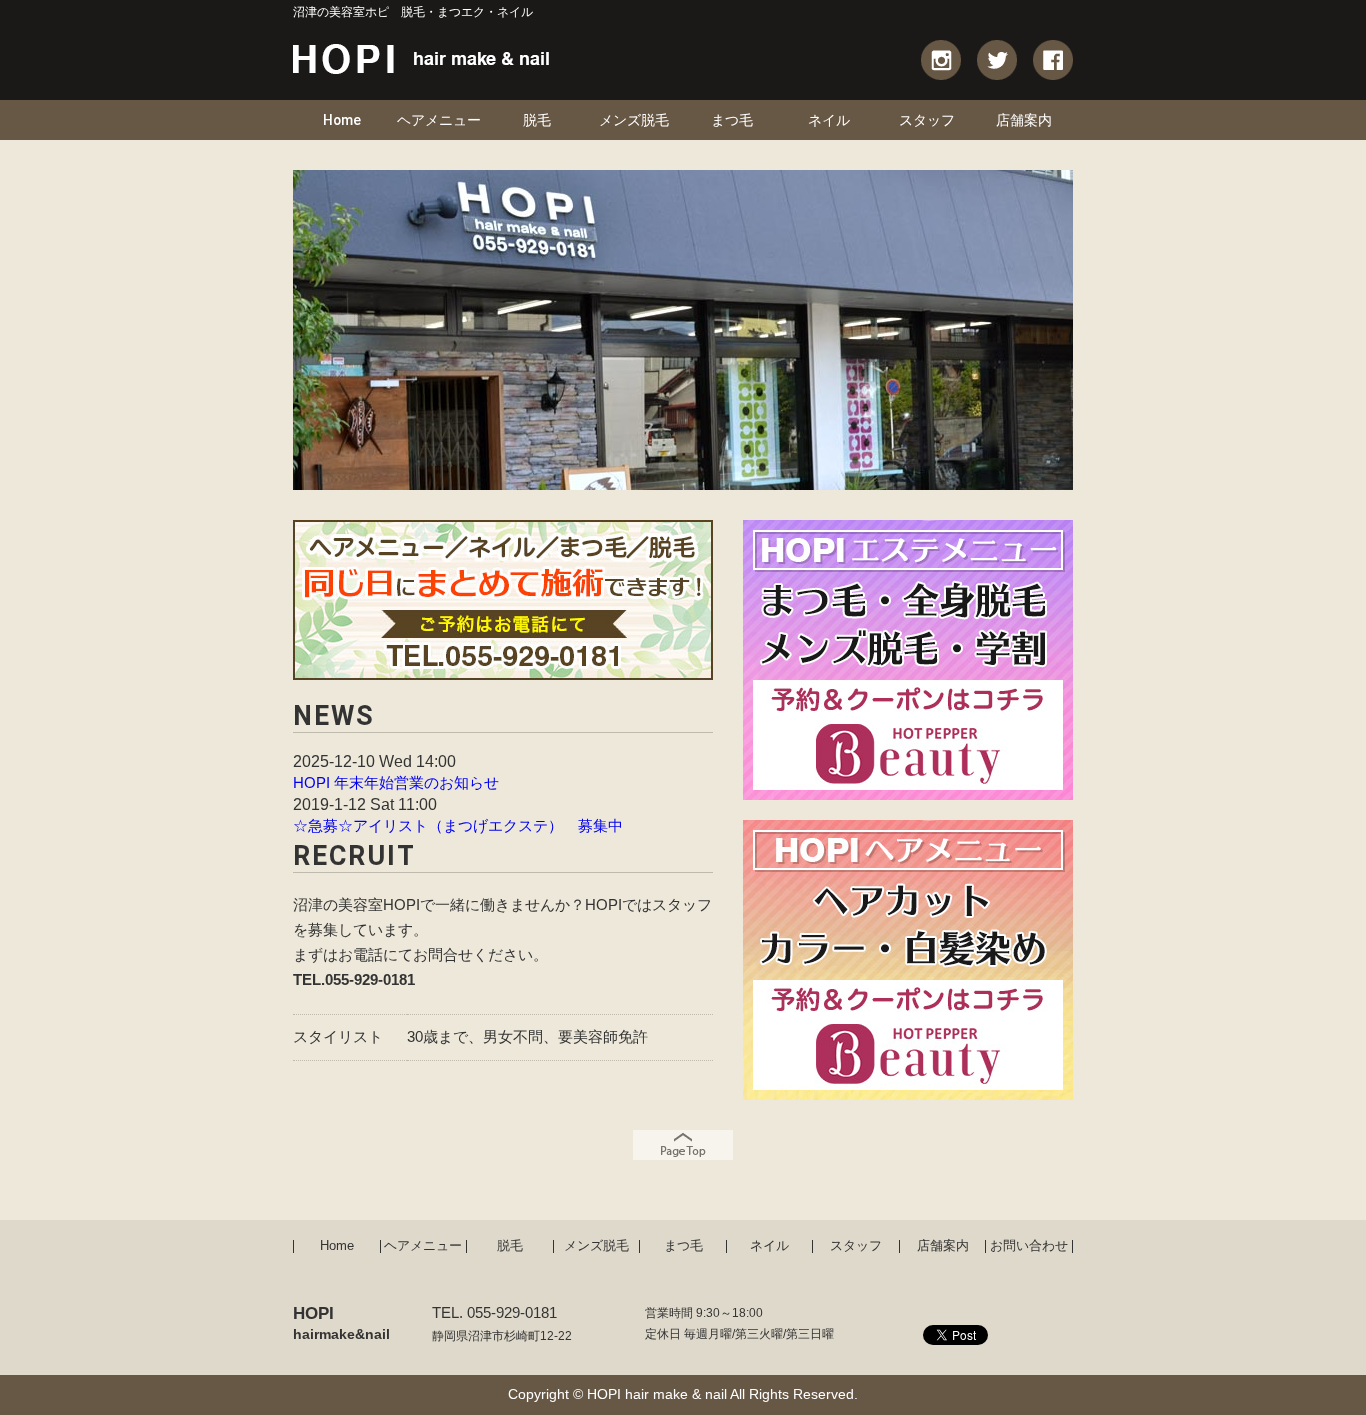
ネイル (829, 120)
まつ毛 (732, 120)
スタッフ (927, 120)
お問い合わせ (1029, 1246)
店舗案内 (1024, 120)
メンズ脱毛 (634, 120)
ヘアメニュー (439, 120)
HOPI (341, 1322)
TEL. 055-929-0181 (494, 1312)
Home (342, 120)
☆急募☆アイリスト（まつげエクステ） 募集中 (458, 826)
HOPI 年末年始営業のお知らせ (396, 783)
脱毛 (537, 120)
